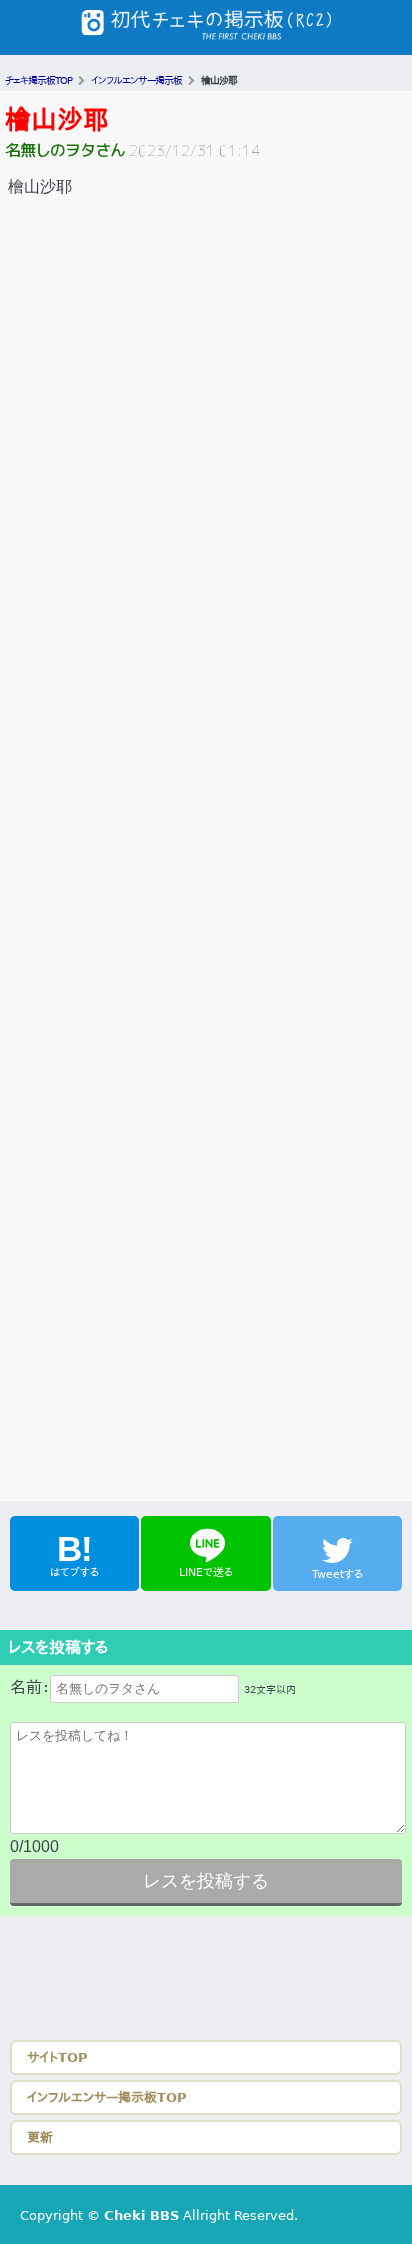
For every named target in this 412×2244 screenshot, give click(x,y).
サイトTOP (57, 2057)
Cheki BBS (141, 2215)
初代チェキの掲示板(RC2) (206, 27)
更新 (40, 2137)
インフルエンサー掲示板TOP (107, 2097)
